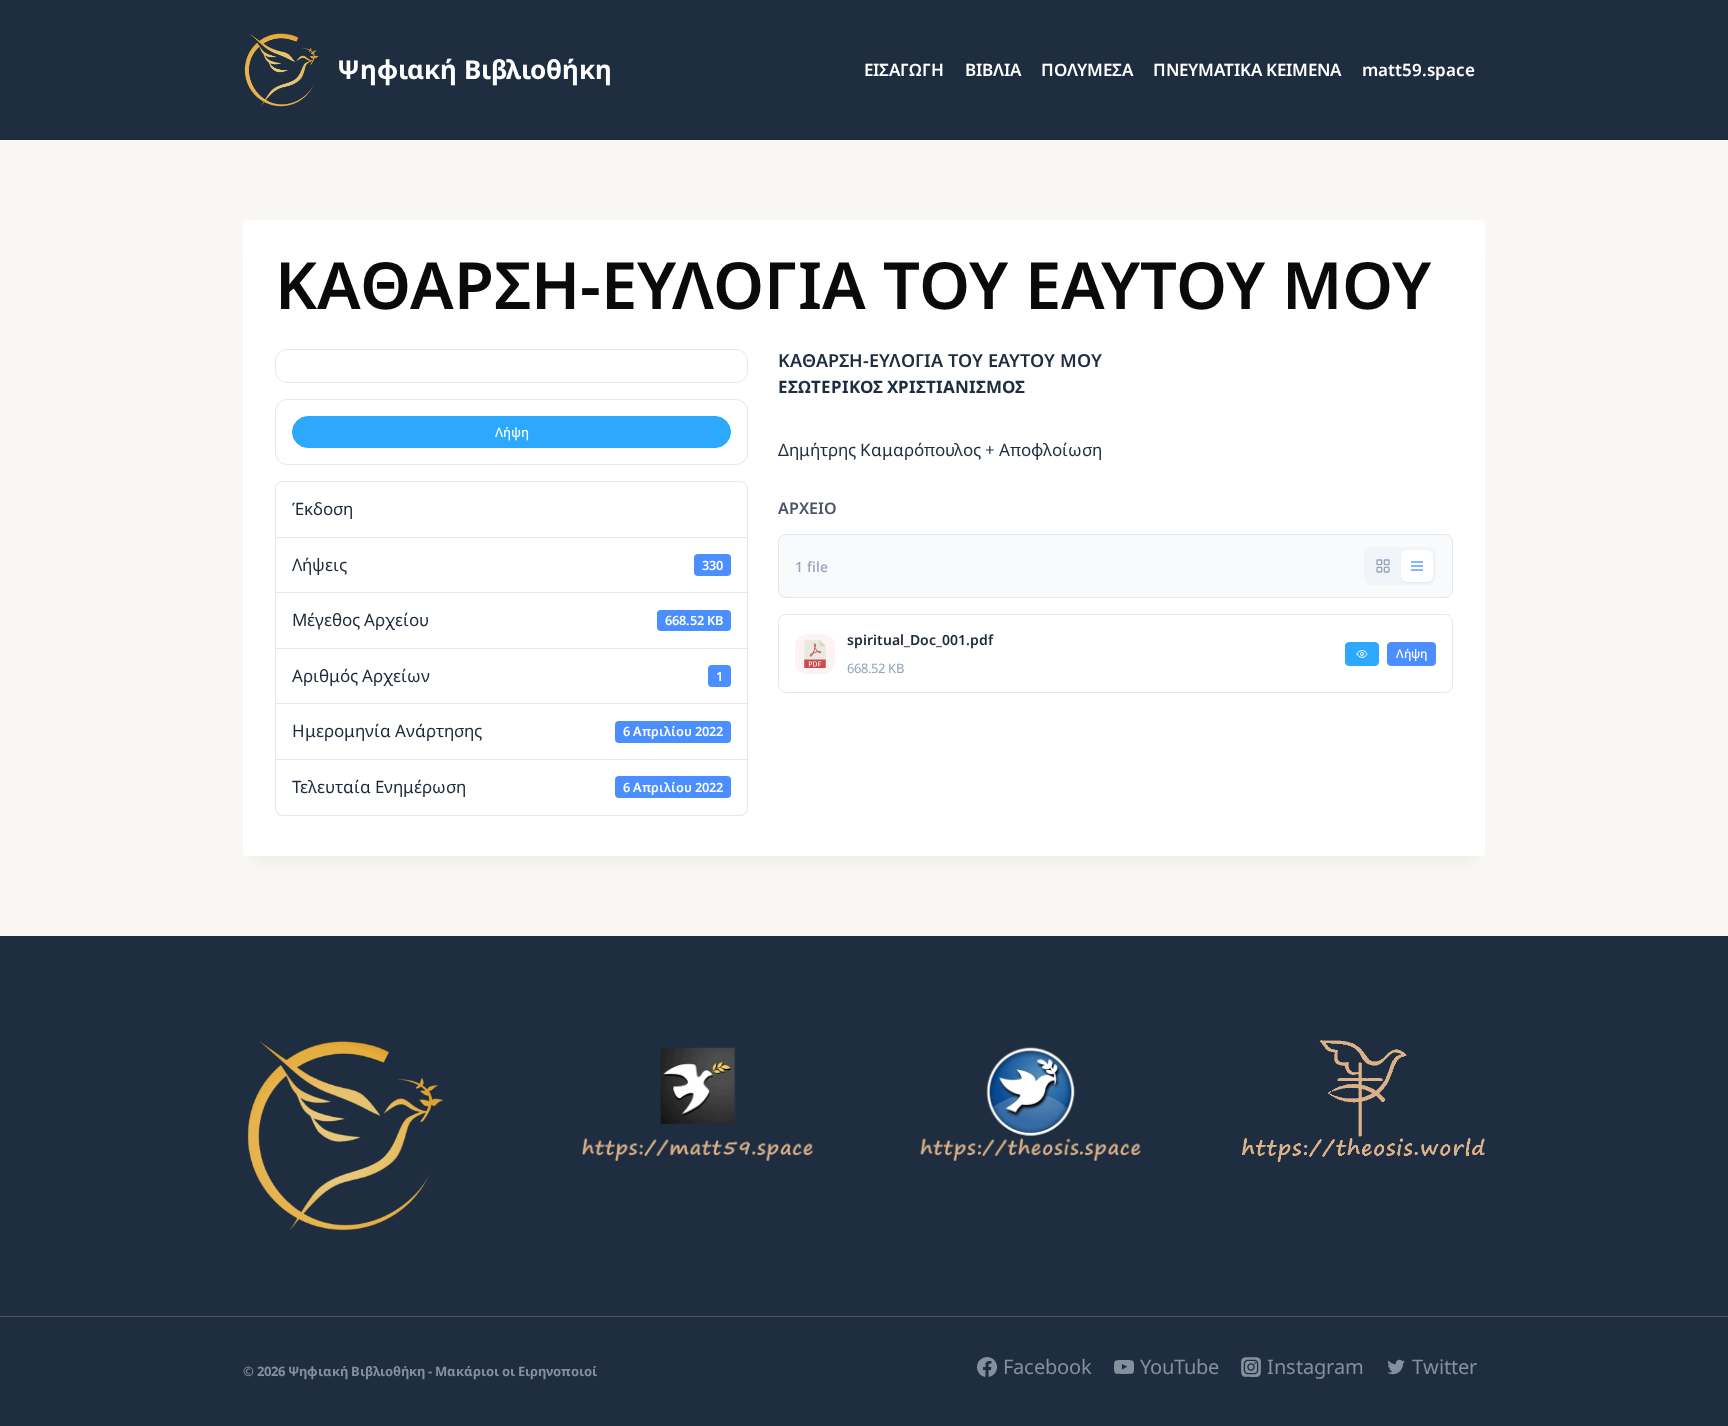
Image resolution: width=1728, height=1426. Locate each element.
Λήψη (512, 432)
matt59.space (1418, 69)
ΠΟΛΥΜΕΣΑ (1087, 69)
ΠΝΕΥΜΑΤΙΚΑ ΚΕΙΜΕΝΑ (1247, 69)
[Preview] (1362, 654)
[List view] (1417, 566)
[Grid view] (1383, 566)
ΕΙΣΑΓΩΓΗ (904, 69)
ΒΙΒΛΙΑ (993, 69)
